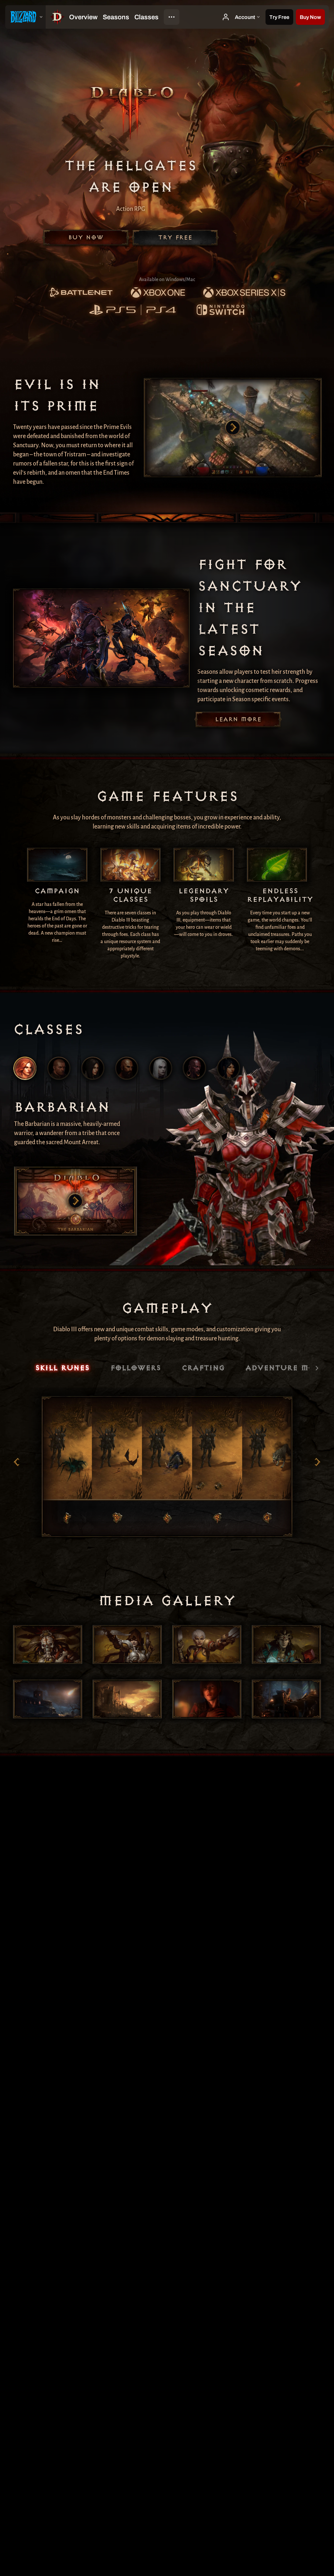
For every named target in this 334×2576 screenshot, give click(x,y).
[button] (310, 17)
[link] (81, 293)
